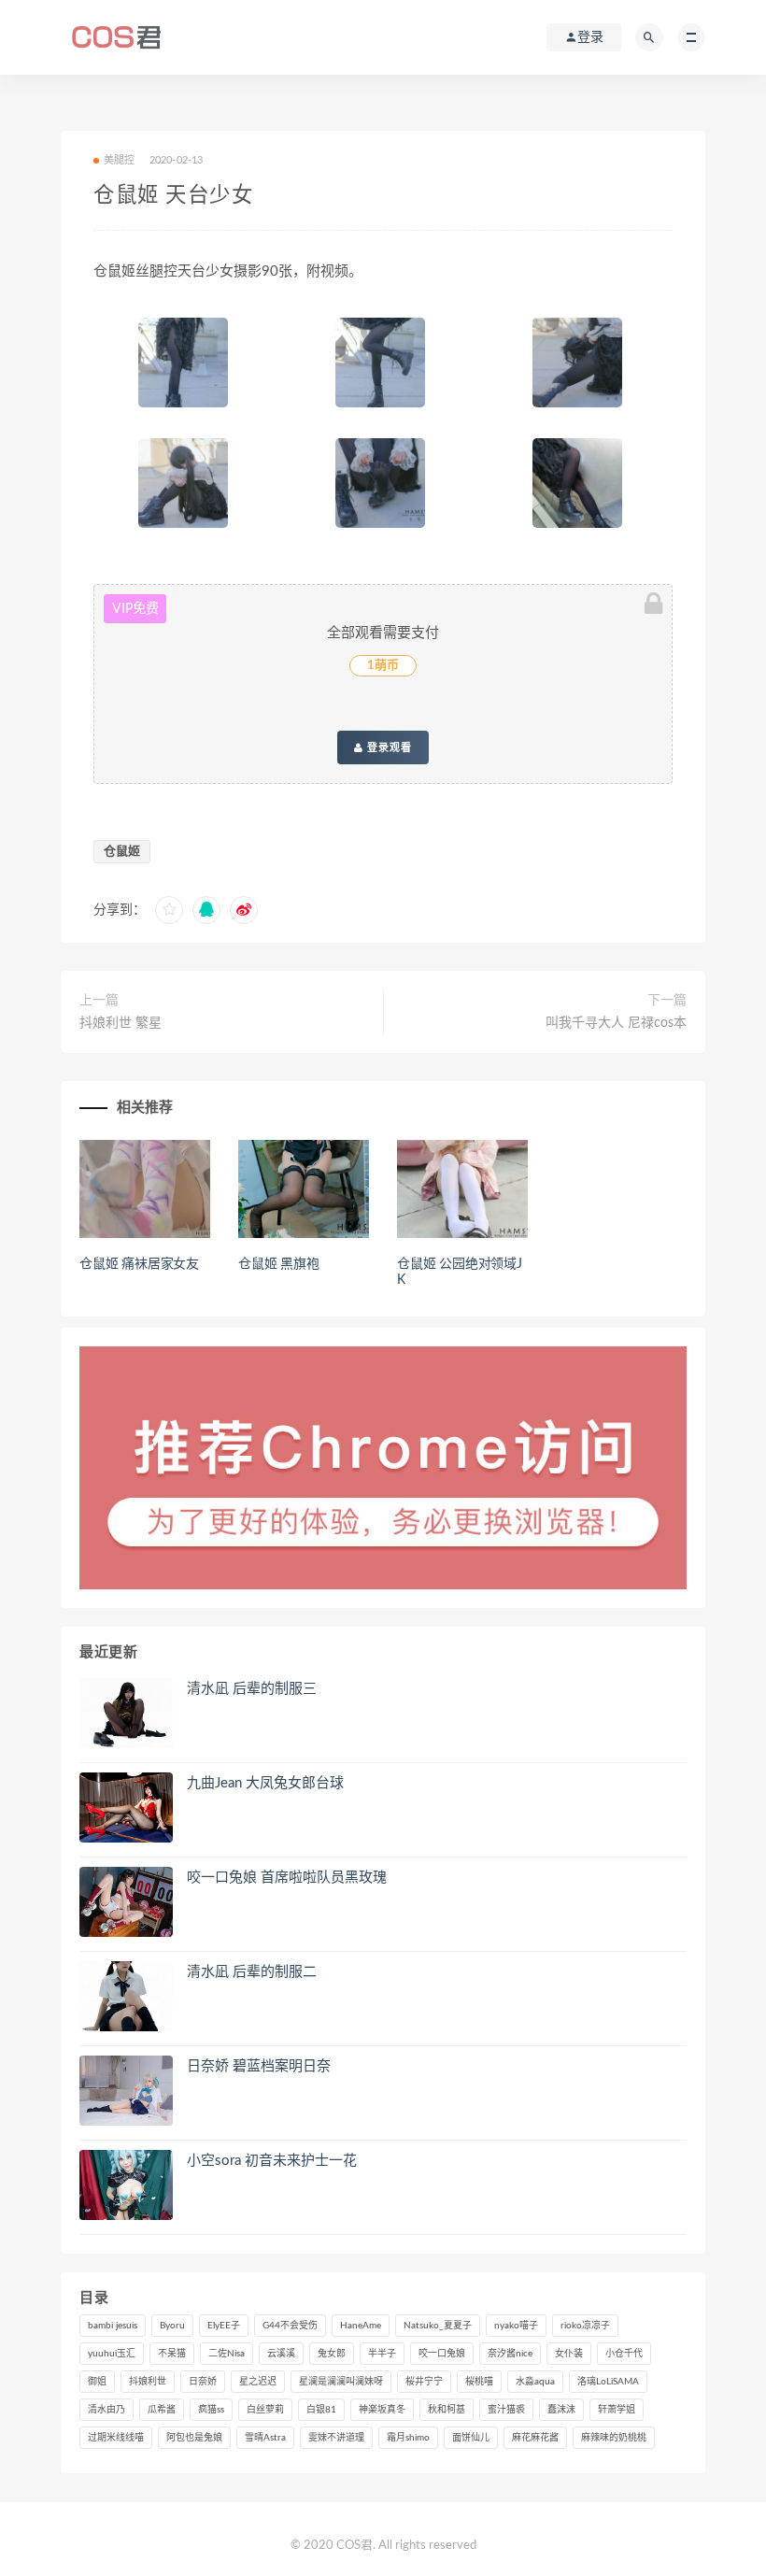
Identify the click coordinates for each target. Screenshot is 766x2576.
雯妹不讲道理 (336, 2438)
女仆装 (569, 2354)
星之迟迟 (258, 2382)
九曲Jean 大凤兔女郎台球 (265, 1783)
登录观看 (388, 747)
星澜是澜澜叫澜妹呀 (341, 2382)
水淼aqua (535, 2382)
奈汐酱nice (510, 2354)
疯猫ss (211, 2410)
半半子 (382, 2354)
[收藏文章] (169, 910)
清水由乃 (106, 2410)
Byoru (172, 2326)
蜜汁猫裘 (506, 2410)
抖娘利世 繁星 (121, 1023)
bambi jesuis (113, 2326)
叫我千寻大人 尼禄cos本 (616, 1023)
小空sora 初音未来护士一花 (272, 2161)
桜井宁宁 (424, 2382)
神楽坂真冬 (382, 2410)
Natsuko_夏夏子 (438, 2326)
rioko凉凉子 (585, 2326)
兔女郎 (332, 2354)
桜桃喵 (479, 2382)
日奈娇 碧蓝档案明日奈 (259, 2066)
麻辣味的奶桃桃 (614, 2438)
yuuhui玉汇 (112, 2354)
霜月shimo (408, 2438)
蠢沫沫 (561, 2410)
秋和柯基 (447, 2410)
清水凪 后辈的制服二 (252, 1972)
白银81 (321, 2410)
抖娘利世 (148, 2382)
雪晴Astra (265, 2438)
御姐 (97, 2382)
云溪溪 (281, 2354)
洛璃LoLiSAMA (608, 2382)
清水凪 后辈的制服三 (252, 1689)
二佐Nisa (227, 2354)
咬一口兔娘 (442, 2354)
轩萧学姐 (617, 2410)
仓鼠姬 (122, 852)
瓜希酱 (162, 2410)
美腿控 (120, 160)
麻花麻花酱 (535, 2438)
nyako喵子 (516, 2326)
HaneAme (361, 2326)
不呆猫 (172, 2354)
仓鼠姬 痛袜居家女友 (139, 1264)
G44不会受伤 (290, 2326)
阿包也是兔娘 (194, 2438)
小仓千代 (624, 2354)
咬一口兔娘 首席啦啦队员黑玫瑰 (287, 1878)
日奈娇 (203, 2382)
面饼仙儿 (471, 2438)
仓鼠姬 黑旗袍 (279, 1264)
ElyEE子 (224, 2326)
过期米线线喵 (116, 2438)
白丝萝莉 (265, 2410)
